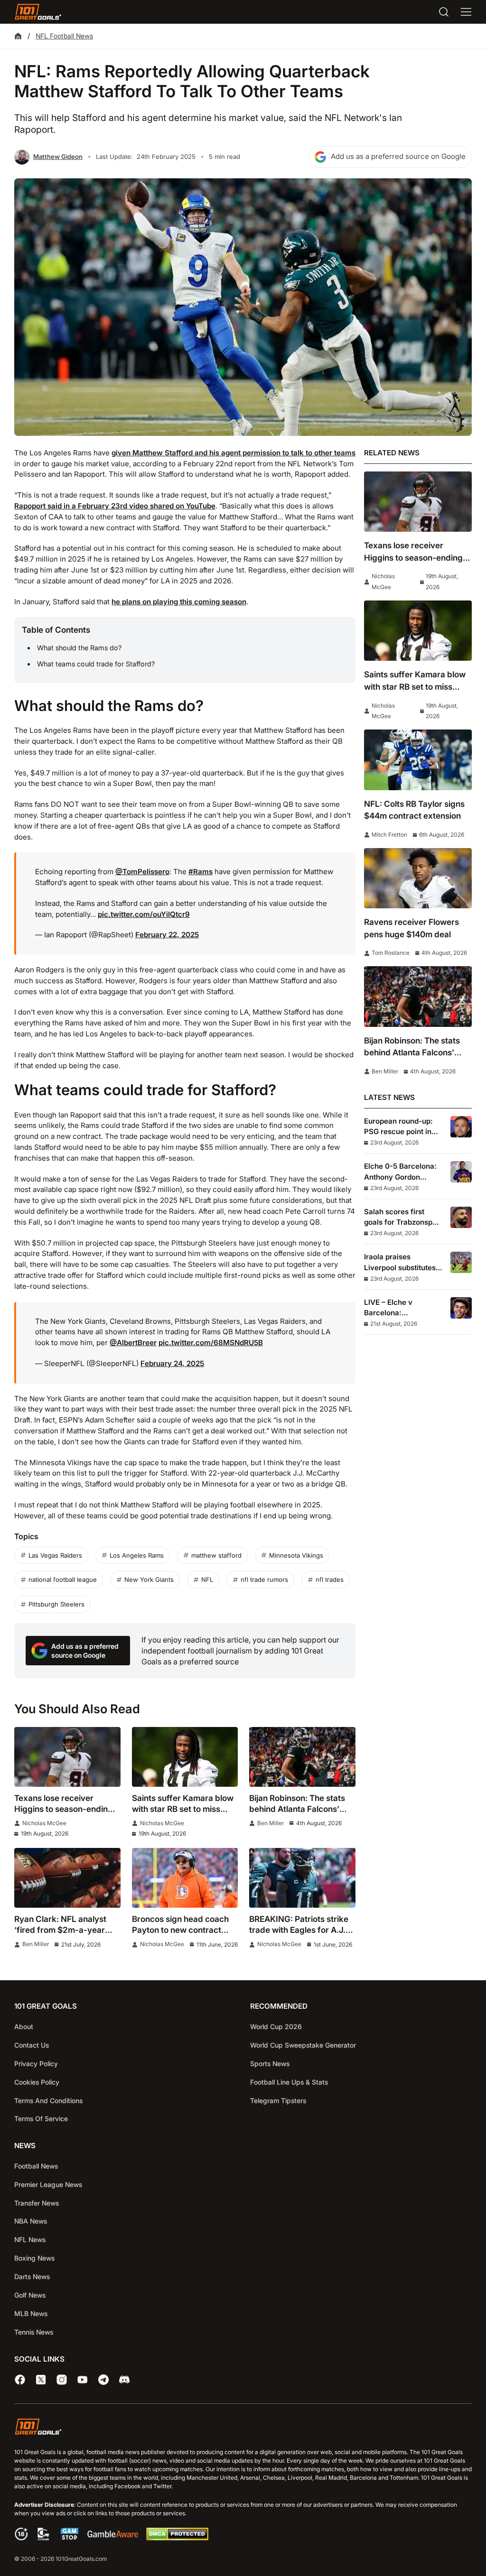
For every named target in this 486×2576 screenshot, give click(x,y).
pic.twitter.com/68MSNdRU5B (211, 1343)
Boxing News (34, 2258)
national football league (63, 1579)
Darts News (32, 2276)
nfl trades (330, 1579)
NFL (207, 1579)
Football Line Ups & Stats (289, 2082)
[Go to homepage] (38, 12)
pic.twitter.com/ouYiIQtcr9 (144, 914)
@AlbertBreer (133, 1343)
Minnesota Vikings (296, 1555)
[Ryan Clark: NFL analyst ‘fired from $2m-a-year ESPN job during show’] (67, 1878)
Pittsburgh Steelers (56, 1604)
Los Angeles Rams (137, 1555)
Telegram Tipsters (278, 2101)
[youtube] (83, 2380)
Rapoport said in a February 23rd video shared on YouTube (115, 506)
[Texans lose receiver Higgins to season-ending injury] (67, 1757)
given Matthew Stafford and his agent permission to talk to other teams (234, 453)
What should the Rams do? (79, 648)
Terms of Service (41, 2119)
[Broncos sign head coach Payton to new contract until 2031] (185, 1878)
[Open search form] (444, 12)
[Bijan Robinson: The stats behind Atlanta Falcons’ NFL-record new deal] (302, 1757)
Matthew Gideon (58, 157)
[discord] (124, 2380)
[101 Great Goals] (243, 2428)
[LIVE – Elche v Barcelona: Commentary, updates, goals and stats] (461, 1308)
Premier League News (48, 2184)
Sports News (270, 2064)
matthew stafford (216, 1555)
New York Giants (149, 1579)
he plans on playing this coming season (179, 602)
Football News (36, 2166)
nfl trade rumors (264, 1579)
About (24, 2027)
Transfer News (37, 2203)
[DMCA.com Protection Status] (177, 2538)
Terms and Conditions (48, 2101)
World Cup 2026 (276, 2027)
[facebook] (20, 2380)
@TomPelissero (142, 872)
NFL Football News (64, 36)
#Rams (201, 872)
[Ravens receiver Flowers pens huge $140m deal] (418, 878)
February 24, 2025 (172, 1363)
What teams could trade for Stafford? (96, 664)
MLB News (31, 2313)
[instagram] (62, 2380)
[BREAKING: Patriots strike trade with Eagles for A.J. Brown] (302, 1878)
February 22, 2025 (167, 935)
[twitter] (41, 2380)
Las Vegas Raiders (55, 1555)
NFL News (30, 2239)
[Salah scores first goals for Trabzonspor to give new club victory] (461, 1217)
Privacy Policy (36, 2064)
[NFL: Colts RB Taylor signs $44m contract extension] (418, 760)
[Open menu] (466, 12)
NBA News (31, 2221)
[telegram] (103, 2380)
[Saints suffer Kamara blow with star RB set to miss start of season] (185, 1757)
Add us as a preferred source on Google (398, 156)
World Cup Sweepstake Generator (303, 2045)
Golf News (30, 2295)
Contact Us (32, 2045)
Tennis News (34, 2332)
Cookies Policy (37, 2082)
